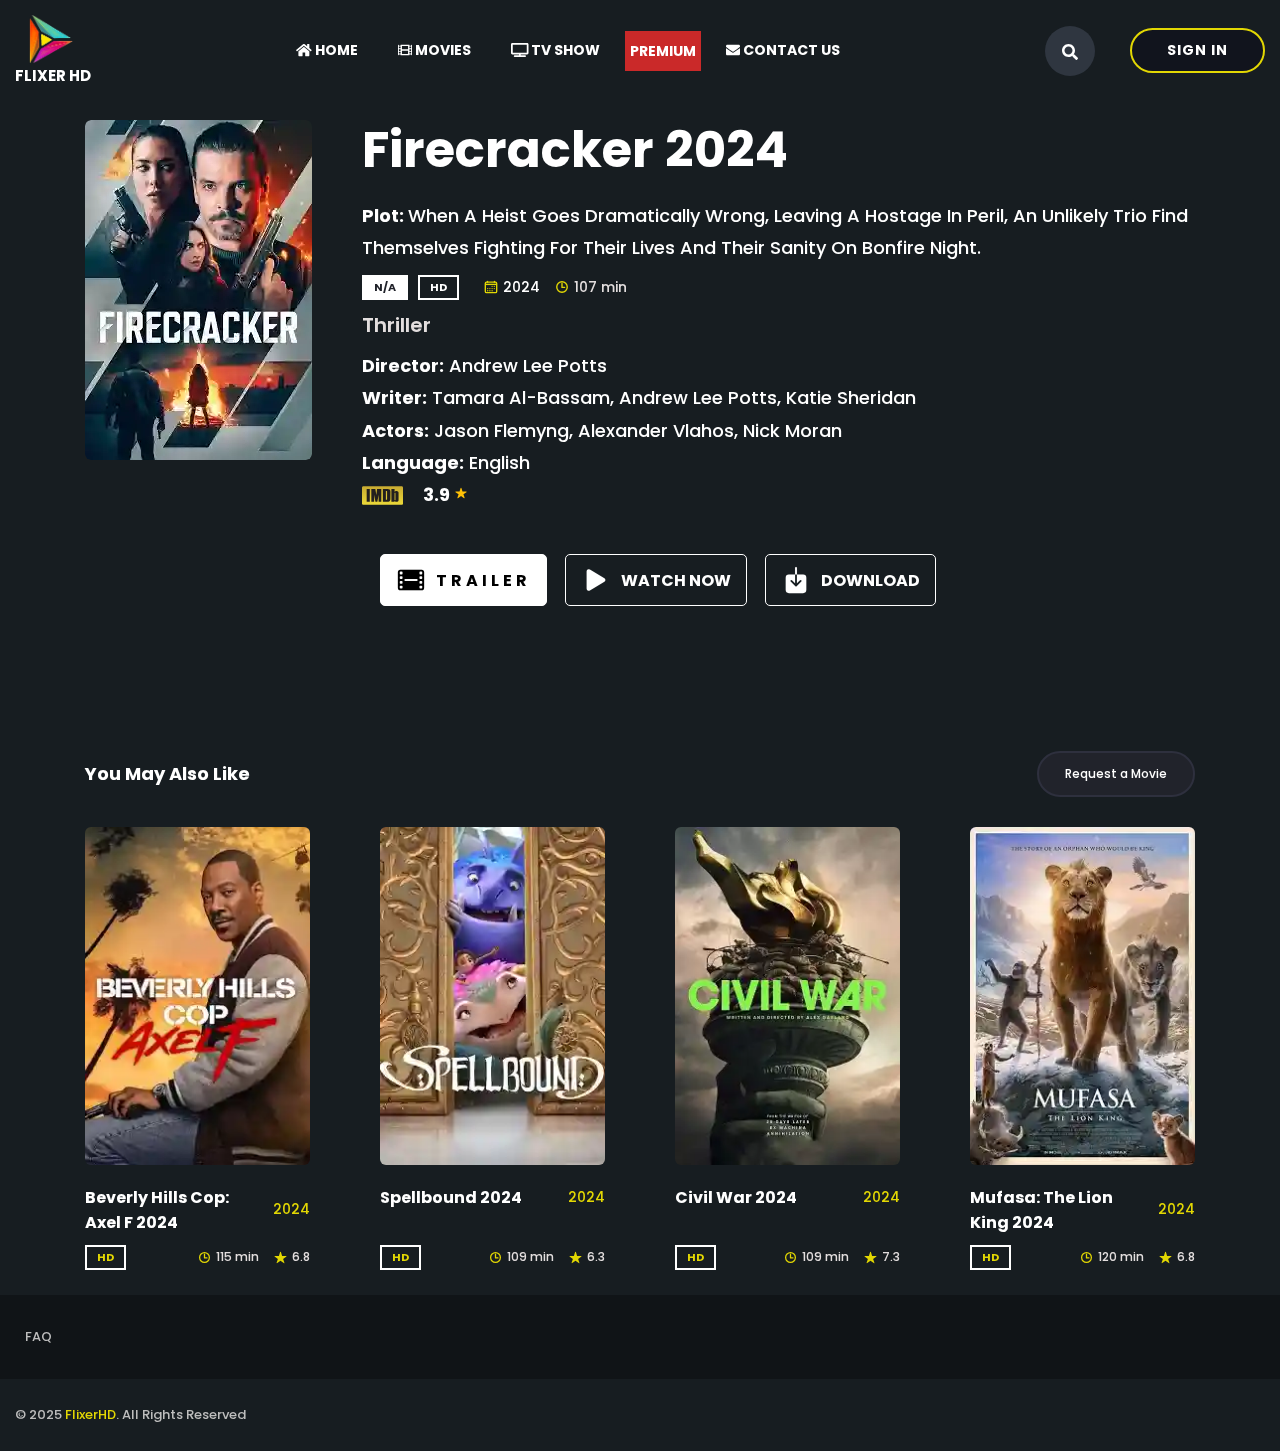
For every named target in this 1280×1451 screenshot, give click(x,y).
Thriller (396, 325)
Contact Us (790, 50)
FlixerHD (90, 1414)
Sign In (1197, 50)
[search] (1070, 52)
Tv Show (564, 50)
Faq (38, 1336)
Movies (441, 50)
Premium (663, 51)
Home (335, 50)
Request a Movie (1116, 773)
